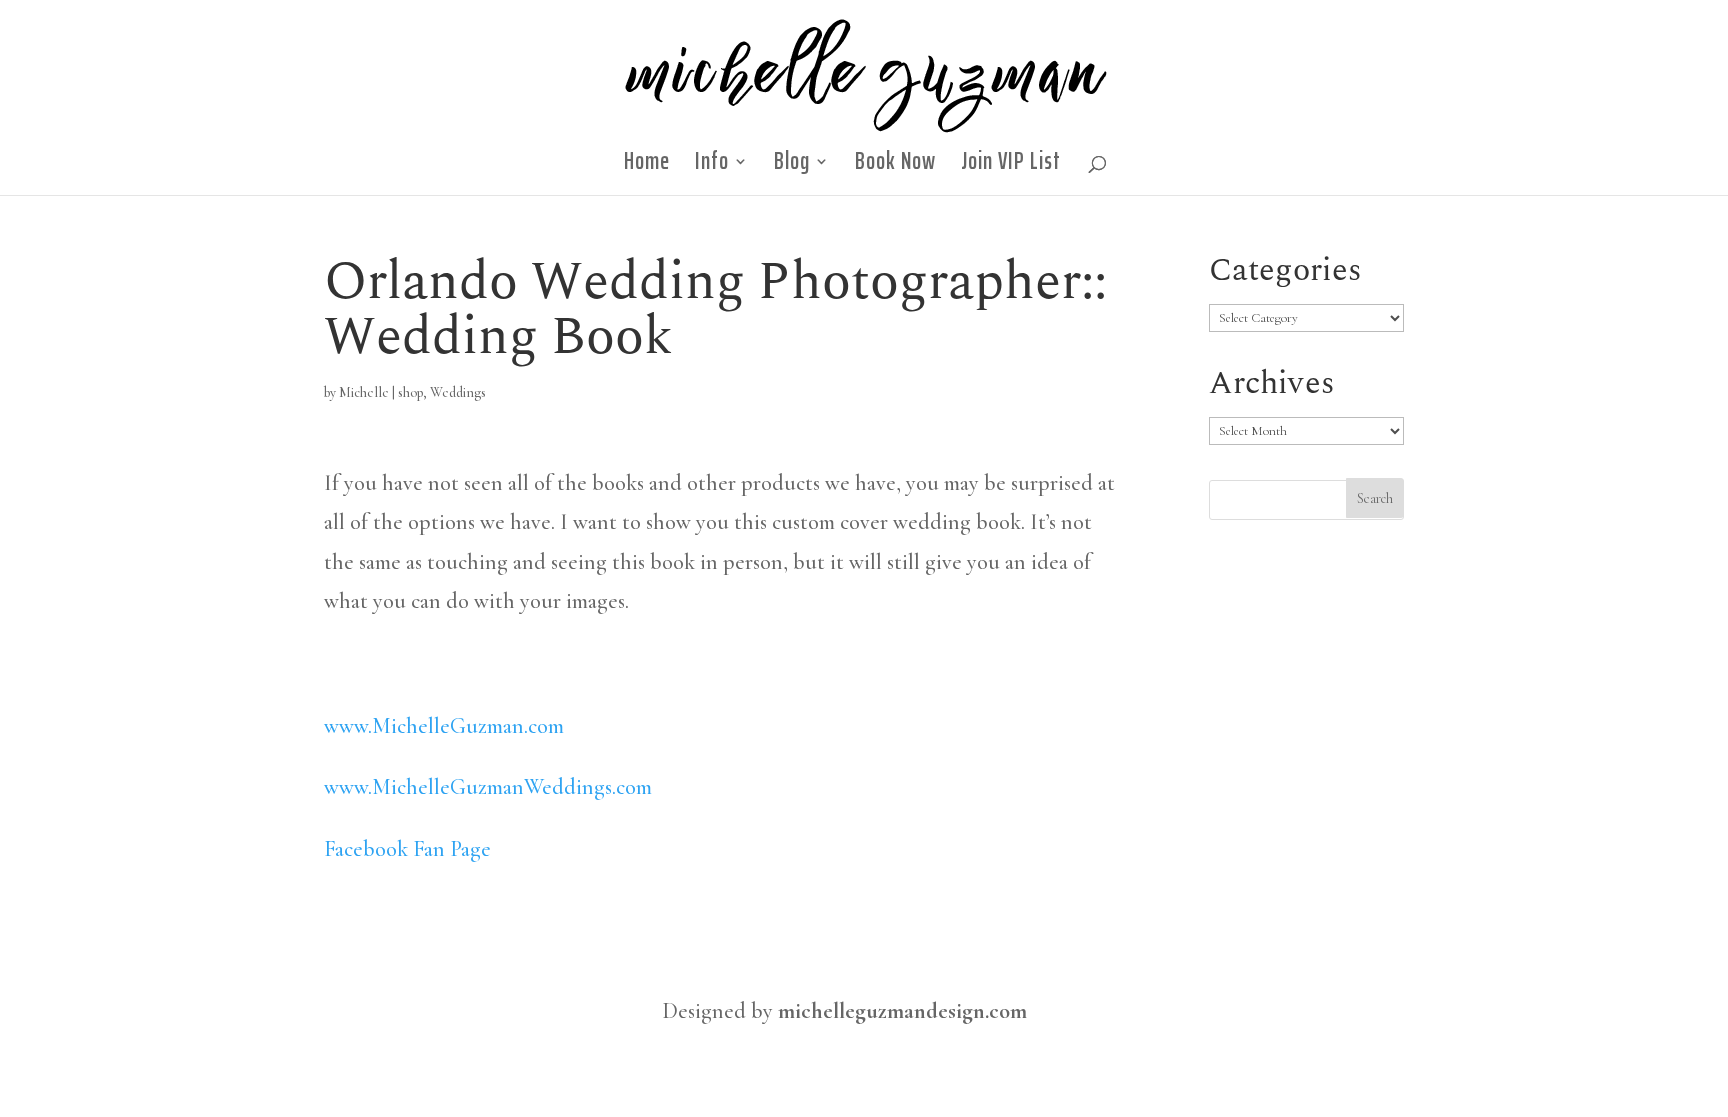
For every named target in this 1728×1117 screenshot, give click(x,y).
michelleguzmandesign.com (902, 1011)
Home (647, 167)
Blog (792, 167)
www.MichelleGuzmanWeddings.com (488, 787)
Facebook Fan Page (407, 849)
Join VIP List (1011, 167)
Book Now (895, 167)
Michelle (364, 392)
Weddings (458, 392)
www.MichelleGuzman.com (444, 726)
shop (410, 392)
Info (712, 167)
